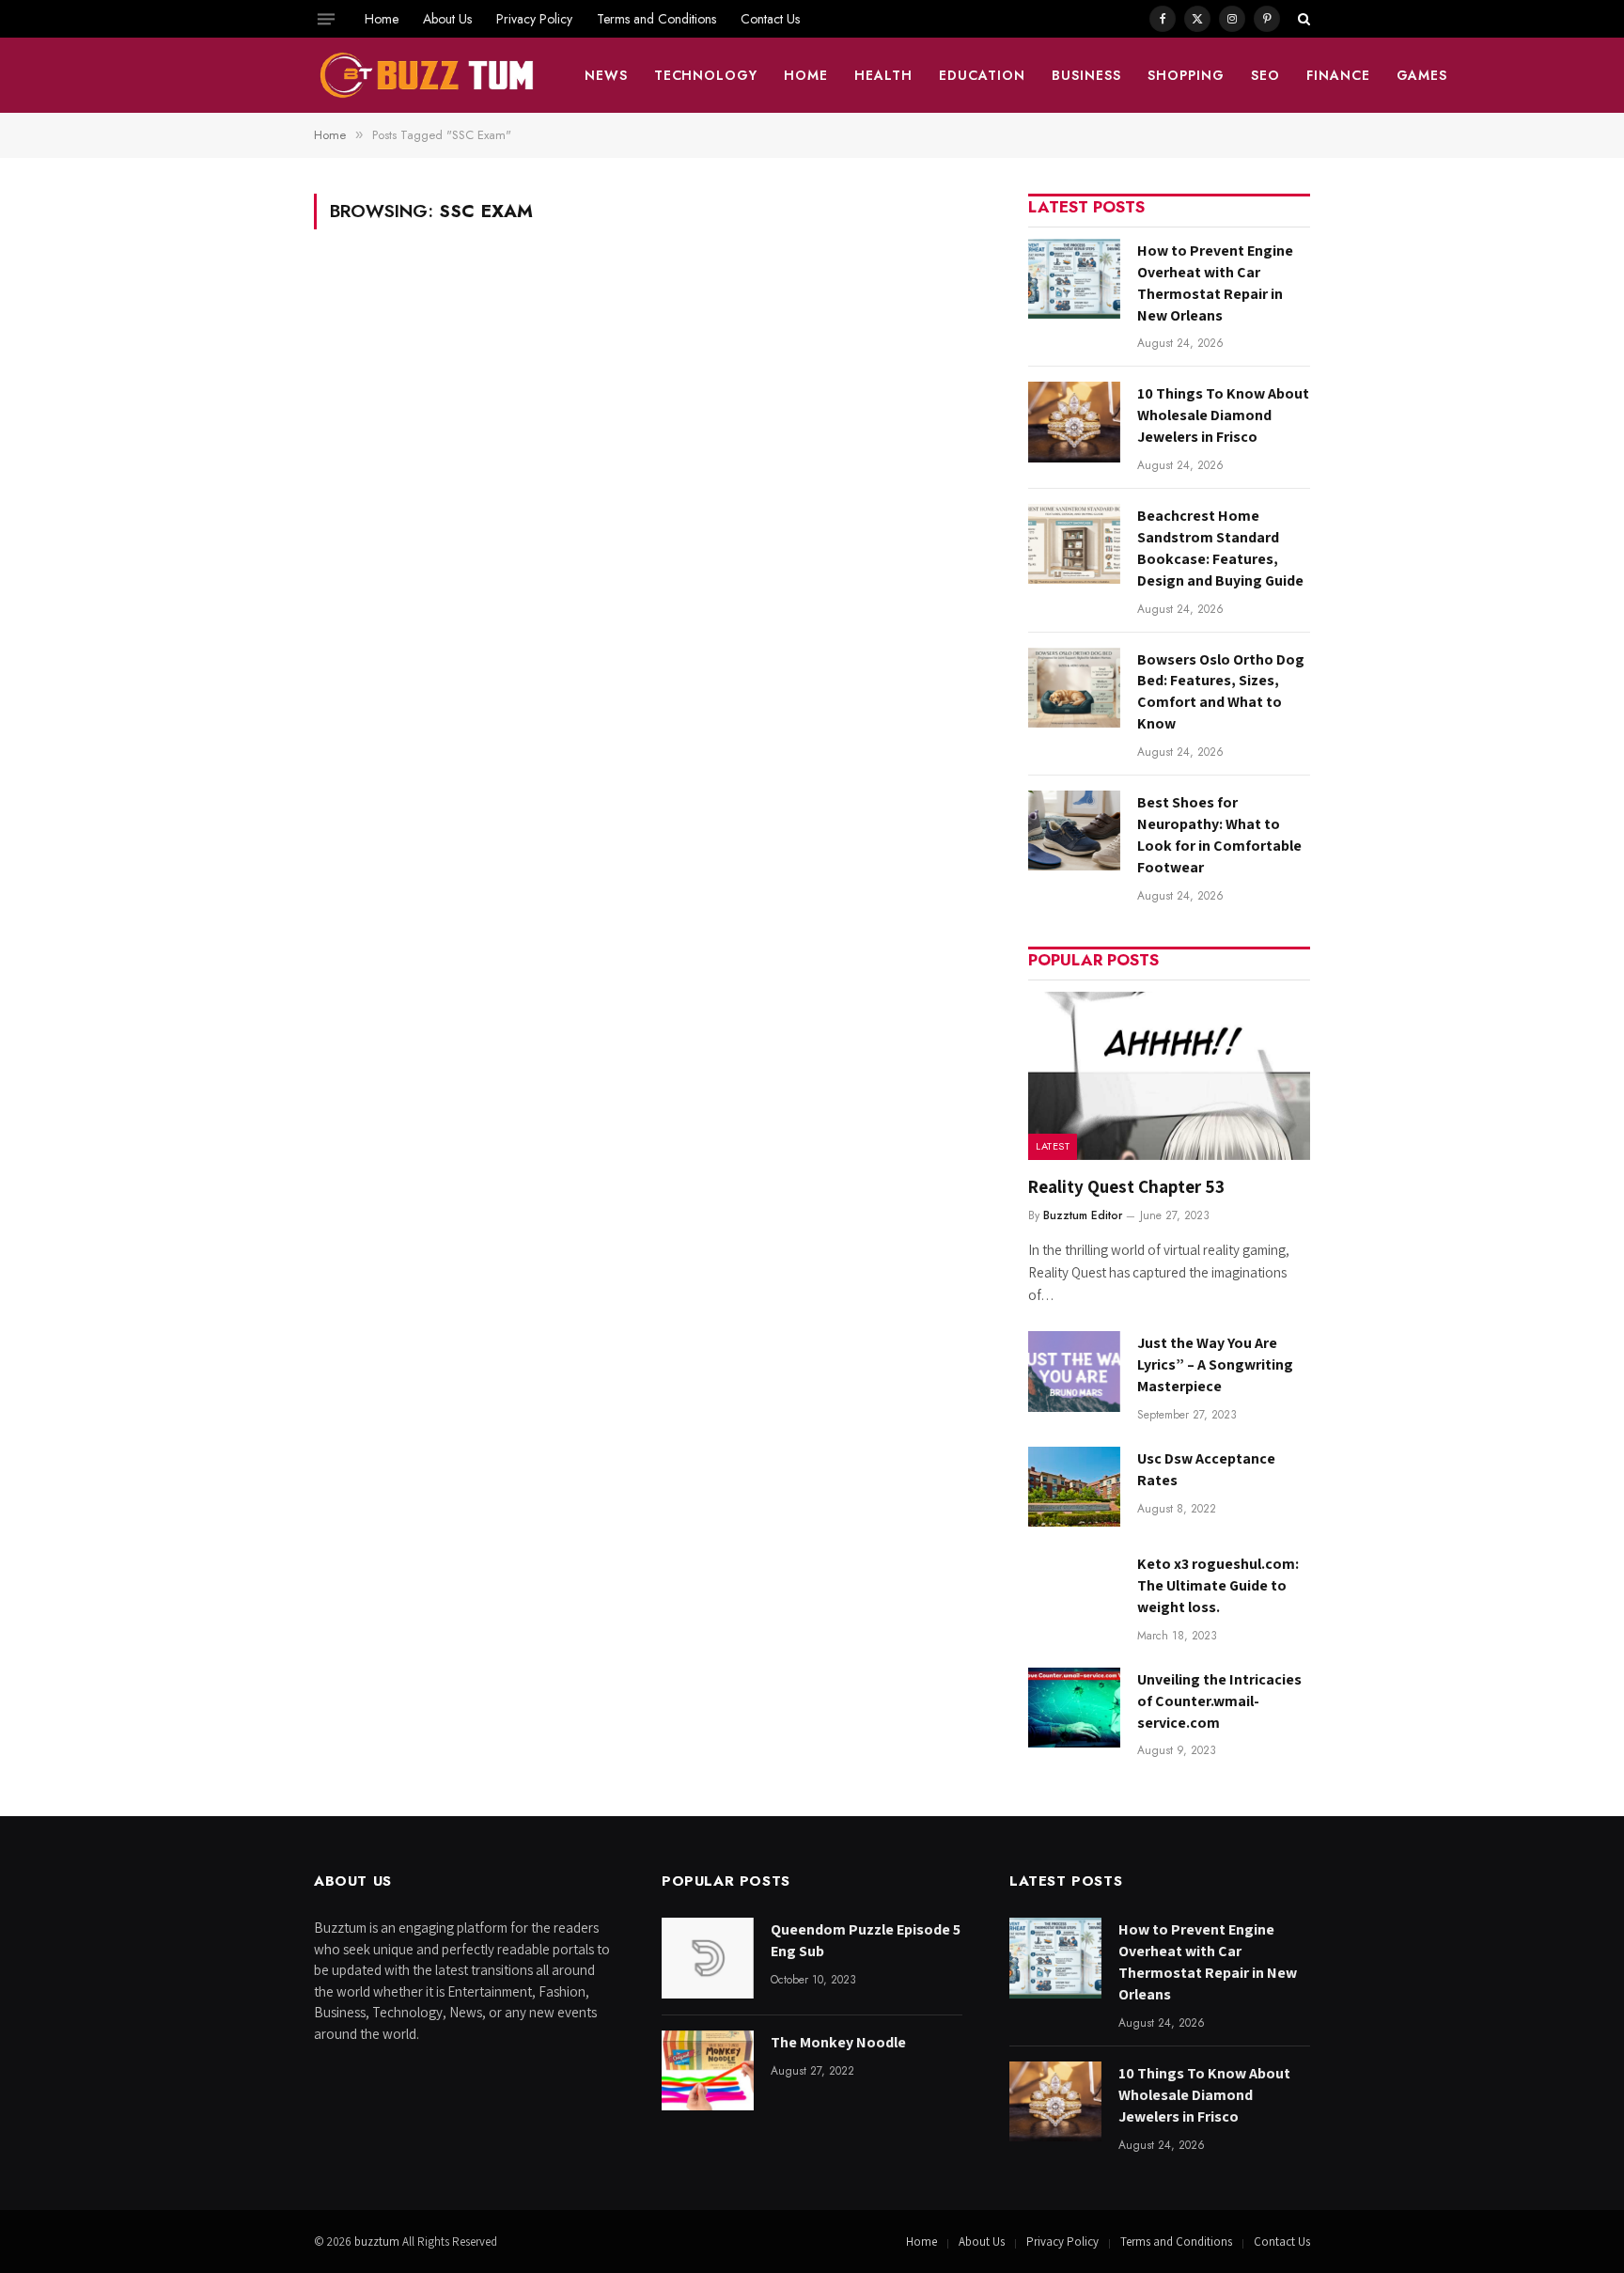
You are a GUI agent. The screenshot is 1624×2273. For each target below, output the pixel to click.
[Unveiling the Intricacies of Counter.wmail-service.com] (1074, 1708)
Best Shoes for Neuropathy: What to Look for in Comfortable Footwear (1219, 835)
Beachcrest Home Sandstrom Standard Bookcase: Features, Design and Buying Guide (1220, 548)
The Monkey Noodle (838, 2042)
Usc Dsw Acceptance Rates (1206, 1469)
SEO (1265, 75)
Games (1422, 75)
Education (982, 75)
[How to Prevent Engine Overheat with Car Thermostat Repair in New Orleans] (1074, 279)
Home (382, 19)
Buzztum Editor (1083, 1215)
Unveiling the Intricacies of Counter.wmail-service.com (1219, 1701)
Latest (1053, 1146)
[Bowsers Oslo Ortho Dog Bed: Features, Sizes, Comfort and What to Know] (1074, 688)
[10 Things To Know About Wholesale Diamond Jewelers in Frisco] (1074, 422)
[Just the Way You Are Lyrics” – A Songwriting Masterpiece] (1074, 1371)
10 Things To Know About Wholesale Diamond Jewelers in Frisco (1223, 415)
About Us (447, 19)
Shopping (1186, 75)
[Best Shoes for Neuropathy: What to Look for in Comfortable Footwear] (1074, 831)
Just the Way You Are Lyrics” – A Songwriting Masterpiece (1215, 1364)
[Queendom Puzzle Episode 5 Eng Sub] (708, 1958)
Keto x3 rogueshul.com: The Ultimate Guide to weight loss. (1218, 1585)
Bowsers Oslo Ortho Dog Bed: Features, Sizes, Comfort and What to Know (1221, 692)
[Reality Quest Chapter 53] (1169, 1076)
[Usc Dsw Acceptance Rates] (1074, 1487)
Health (883, 75)
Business (1086, 75)
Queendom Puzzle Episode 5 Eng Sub (866, 1940)
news (606, 75)
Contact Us (770, 19)
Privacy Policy (534, 19)
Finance (1338, 75)
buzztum (378, 2242)
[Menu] (326, 19)
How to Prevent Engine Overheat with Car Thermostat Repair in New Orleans (1215, 283)
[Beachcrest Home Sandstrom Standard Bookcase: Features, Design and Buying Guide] (1074, 544)
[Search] (1302, 19)
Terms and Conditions (656, 19)
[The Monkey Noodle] (708, 2070)
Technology (706, 75)
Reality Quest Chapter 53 (1126, 1186)
